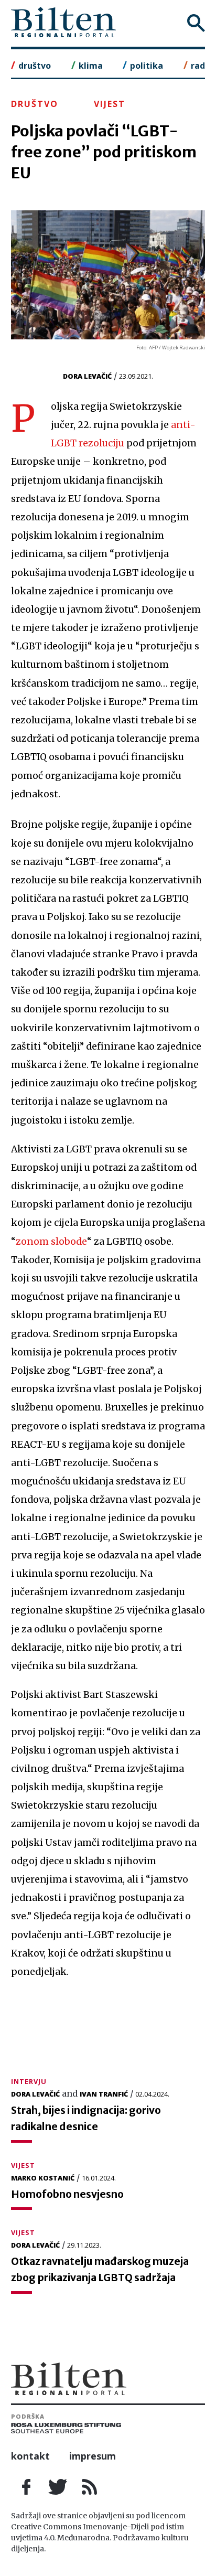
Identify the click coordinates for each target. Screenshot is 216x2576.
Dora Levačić (87, 376)
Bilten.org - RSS (90, 2487)
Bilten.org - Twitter (58, 2487)
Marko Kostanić (43, 2178)
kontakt (30, 2456)
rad (198, 66)
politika (147, 66)
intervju (29, 2081)
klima (91, 66)
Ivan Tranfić (104, 2094)
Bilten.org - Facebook (27, 2487)
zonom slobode (51, 1242)
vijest (110, 104)
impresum (93, 2456)
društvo (35, 66)
